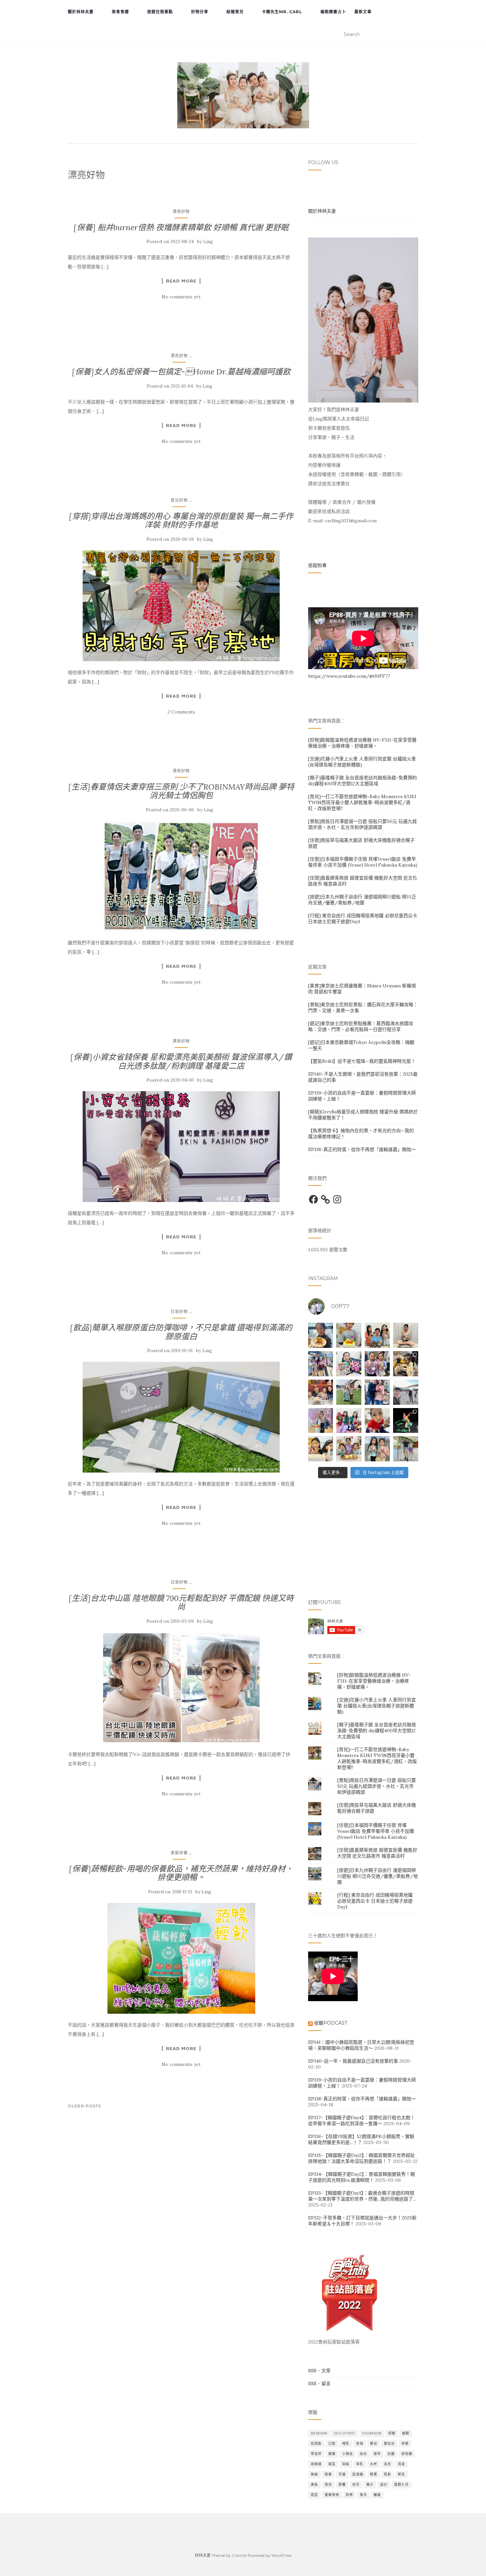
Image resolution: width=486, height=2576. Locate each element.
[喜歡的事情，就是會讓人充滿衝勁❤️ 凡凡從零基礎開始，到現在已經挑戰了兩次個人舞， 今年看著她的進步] (406, 1421)
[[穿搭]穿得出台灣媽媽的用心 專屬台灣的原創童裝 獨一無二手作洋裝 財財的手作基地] (181, 606)
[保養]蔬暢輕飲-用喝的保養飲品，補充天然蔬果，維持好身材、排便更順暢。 (181, 1873)
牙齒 (342, 2474)
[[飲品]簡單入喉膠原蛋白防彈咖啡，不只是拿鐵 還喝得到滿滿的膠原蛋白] (181, 1417)
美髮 (314, 2485)
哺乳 (346, 2444)
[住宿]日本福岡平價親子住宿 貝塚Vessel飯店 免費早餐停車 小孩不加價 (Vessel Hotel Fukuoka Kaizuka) (363, 862)
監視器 (358, 2474)
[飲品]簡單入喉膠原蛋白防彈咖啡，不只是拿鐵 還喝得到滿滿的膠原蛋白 (181, 1332)
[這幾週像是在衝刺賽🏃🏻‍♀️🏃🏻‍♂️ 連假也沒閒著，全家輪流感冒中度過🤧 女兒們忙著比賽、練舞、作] (377, 1449)
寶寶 (332, 2454)
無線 (314, 2474)
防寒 (349, 2495)
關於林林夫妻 (81, 12)
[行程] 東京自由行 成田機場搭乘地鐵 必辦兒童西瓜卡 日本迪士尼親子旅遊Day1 (375, 1901)
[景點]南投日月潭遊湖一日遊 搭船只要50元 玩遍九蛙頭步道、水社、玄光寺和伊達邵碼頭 (363, 824)
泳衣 (387, 2464)
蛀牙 (356, 2485)
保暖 (392, 2433)
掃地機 (407, 2454)
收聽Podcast (331, 2023)
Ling (208, 242)
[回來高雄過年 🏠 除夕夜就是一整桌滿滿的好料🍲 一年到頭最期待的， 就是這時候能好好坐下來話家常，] (377, 1392)
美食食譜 (120, 12)
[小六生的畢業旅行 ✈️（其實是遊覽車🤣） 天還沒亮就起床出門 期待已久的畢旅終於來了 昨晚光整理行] (406, 1364)
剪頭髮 (316, 2444)
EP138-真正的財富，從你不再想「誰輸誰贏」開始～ (362, 1149)
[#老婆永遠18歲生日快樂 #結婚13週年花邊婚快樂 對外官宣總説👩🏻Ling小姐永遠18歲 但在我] (349, 1449)
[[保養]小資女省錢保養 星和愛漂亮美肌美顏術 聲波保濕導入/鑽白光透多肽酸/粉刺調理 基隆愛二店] (181, 1147)
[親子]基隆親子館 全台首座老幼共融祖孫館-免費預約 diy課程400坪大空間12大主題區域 (363, 781)
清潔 (401, 2464)
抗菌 (391, 2454)
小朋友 (348, 2454)
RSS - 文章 (319, 2371)
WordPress (282, 2555)
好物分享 (200, 12)
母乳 (360, 2464)
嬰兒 (374, 2444)
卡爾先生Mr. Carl (282, 12)
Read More (181, 281)
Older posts (84, 2106)
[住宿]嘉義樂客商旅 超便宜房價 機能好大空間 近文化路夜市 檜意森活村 (377, 1853)
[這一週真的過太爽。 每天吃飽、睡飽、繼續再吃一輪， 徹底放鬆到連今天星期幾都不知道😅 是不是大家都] (349, 1392)
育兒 (328, 2485)
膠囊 (342, 2485)
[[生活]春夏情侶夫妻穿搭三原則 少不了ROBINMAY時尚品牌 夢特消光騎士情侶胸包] (181, 876)
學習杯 (316, 2454)
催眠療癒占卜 (333, 12)
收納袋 (316, 2464)
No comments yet (181, 297)
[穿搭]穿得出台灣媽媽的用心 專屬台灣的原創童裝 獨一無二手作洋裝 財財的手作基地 (181, 520)
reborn (319, 2433)
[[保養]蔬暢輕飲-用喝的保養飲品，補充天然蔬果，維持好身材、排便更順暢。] (181, 1958)
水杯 (374, 2464)
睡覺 (374, 2474)
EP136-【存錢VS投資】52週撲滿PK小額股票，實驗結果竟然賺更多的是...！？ (361, 2139)
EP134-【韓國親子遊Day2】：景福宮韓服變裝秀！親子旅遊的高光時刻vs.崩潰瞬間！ (362, 2177)
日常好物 (179, 1312)
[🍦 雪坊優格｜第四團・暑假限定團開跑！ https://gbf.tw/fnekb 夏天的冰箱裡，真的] (377, 1335)
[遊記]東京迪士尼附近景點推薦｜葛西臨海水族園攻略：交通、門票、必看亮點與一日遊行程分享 (361, 1026)
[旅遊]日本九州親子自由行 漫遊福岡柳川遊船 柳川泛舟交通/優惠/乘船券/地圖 (362, 900)
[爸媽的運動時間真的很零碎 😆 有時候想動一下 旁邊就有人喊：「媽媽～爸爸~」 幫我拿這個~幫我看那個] (406, 1335)
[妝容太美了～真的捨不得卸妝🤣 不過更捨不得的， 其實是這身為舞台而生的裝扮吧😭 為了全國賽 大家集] (377, 1421)
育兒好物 (179, 500)
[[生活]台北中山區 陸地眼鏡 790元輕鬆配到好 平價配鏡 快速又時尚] (181, 1688)
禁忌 (401, 2474)
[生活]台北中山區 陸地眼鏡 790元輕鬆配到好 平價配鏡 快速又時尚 (181, 1602)
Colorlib (239, 2555)
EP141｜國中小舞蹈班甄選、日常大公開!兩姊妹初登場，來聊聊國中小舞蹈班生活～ (361, 2045)
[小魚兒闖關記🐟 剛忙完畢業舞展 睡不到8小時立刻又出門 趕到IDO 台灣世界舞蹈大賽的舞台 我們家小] (321, 1421)
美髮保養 (179, 1853)
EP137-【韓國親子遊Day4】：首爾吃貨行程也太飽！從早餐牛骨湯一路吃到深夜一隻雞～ (362, 2121)
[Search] (414, 35)
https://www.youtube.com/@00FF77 (349, 676)
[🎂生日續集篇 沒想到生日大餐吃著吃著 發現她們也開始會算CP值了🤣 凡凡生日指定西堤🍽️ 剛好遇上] (321, 1335)
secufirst (344, 2433)
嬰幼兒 (389, 2444)
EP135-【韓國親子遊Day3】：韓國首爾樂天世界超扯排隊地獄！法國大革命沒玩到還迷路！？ (362, 2158)
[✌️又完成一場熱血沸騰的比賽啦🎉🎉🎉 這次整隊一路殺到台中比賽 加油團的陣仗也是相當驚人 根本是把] (321, 1364)
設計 (384, 2485)
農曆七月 (401, 2485)
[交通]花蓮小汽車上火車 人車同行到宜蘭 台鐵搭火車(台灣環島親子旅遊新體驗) (377, 1706)
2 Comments (181, 712)
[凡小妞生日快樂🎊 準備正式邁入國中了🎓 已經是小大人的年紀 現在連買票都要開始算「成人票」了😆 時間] (349, 1335)
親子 (370, 2485)
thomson (372, 2433)
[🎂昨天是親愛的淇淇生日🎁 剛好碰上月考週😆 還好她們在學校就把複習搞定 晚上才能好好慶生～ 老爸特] (321, 1449)
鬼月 (363, 2495)
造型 (314, 2495)
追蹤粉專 (317, 565)
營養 (328, 2474)
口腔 (332, 2444)
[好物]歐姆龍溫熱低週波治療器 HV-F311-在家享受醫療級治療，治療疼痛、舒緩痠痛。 (362, 743)
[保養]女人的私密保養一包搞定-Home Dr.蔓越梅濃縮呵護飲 (181, 372)
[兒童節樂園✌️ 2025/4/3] (377, 1364)
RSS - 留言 (319, 2383)
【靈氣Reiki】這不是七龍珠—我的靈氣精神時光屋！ (362, 1061)
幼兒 (363, 2454)
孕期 (405, 2444)
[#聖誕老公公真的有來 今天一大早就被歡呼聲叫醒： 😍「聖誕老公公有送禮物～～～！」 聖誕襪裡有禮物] (349, 1421)
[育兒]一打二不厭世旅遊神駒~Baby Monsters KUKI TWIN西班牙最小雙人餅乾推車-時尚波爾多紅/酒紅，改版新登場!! (362, 802)
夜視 (360, 2444)
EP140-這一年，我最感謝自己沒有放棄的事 (353, 2061)
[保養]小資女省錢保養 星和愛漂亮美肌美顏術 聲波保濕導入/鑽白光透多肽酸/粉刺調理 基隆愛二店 (181, 1061)
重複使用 (332, 2495)
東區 (332, 2464)
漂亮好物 (181, 212)
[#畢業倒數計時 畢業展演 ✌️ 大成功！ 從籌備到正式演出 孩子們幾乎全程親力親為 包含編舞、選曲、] (349, 1364)
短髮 (387, 2474)
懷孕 (377, 2454)
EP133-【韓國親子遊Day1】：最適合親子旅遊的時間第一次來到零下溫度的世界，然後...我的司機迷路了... (362, 2196)
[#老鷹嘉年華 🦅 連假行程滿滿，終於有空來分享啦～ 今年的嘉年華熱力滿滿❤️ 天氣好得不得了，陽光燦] (406, 1449)
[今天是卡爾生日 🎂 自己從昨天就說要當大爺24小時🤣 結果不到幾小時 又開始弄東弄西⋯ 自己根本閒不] (321, 1392)
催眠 (406, 2433)
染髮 (346, 2464)
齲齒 (377, 2495)
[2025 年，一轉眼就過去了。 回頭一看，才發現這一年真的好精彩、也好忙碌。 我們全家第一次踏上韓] (406, 1392)
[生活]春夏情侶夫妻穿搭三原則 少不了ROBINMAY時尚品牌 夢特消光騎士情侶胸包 (181, 791)
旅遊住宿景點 (160, 12)
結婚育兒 (235, 12)
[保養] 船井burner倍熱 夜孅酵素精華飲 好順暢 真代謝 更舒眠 (181, 227)
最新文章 (363, 12)
